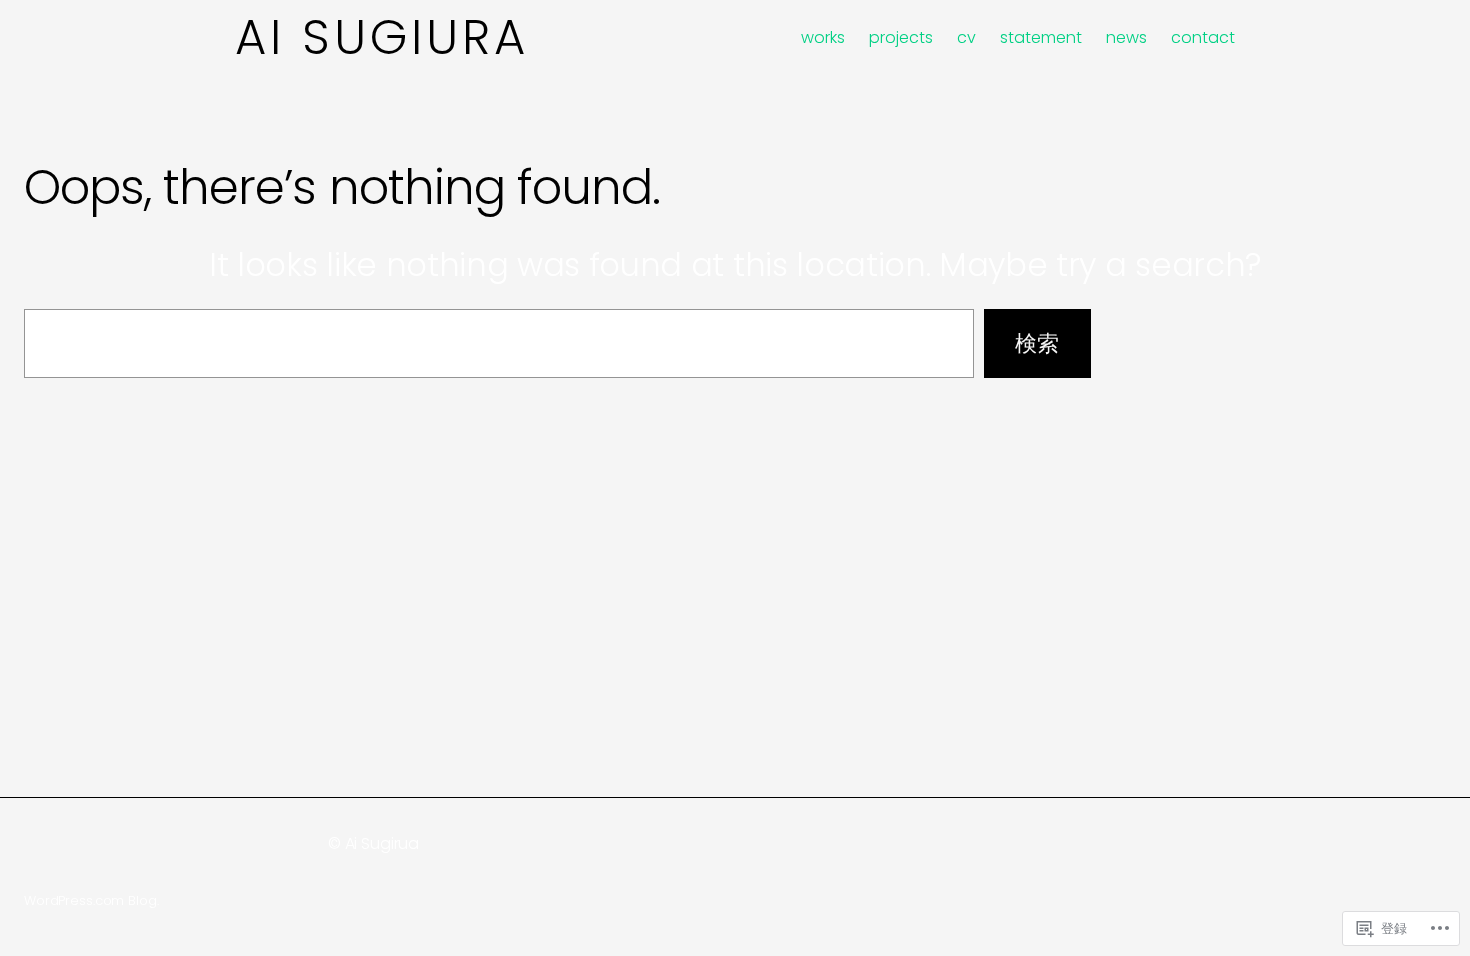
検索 (1037, 343)
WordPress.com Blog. (91, 900)
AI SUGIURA (382, 37)
